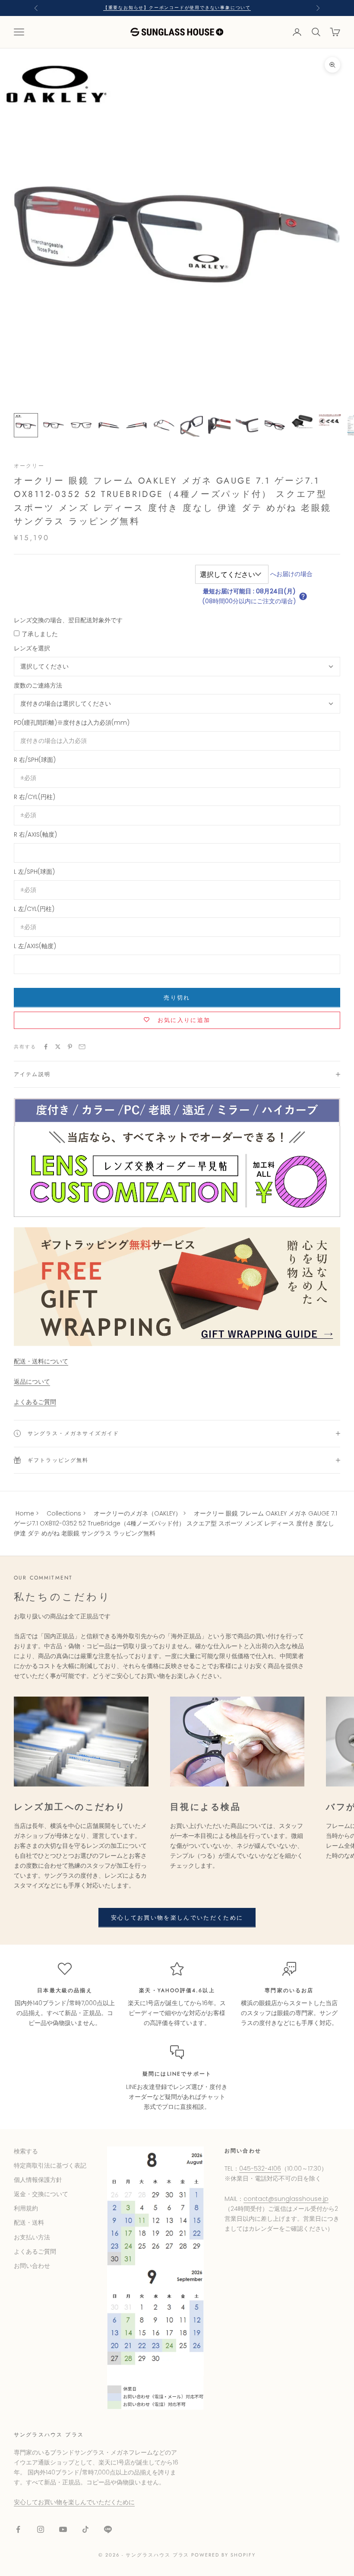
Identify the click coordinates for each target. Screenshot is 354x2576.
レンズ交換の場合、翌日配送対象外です (68, 620)
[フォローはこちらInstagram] (41, 2529)
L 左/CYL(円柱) (34, 909)
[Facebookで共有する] (46, 1047)
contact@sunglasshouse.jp (286, 2199)
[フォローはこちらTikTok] (85, 2529)
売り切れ (177, 998)
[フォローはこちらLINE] (108, 2529)
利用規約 (26, 2208)
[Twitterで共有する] (58, 1047)
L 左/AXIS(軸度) (35, 946)
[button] (303, 596)
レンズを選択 (32, 648)
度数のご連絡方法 (38, 685)
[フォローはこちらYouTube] (63, 2529)
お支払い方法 (32, 2237)
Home (25, 1513)
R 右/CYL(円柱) (35, 797)
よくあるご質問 (35, 1402)
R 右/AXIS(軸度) (35, 834)
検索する (26, 2151)
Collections (64, 1513)
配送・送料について (41, 1361)
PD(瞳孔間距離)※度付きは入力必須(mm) (72, 723)
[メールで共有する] (82, 1047)
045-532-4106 (260, 2168)
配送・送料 (29, 2223)
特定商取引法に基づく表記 (50, 2165)
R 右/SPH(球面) (35, 760)
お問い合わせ (32, 2266)
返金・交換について (41, 2194)
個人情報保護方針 (38, 2180)
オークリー (29, 466)
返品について (32, 1382)
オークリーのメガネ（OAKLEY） (137, 1513)
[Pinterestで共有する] (70, 1047)
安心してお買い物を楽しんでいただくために (177, 1918)
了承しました (40, 634)
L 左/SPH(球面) (34, 872)
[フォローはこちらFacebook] (18, 2529)
